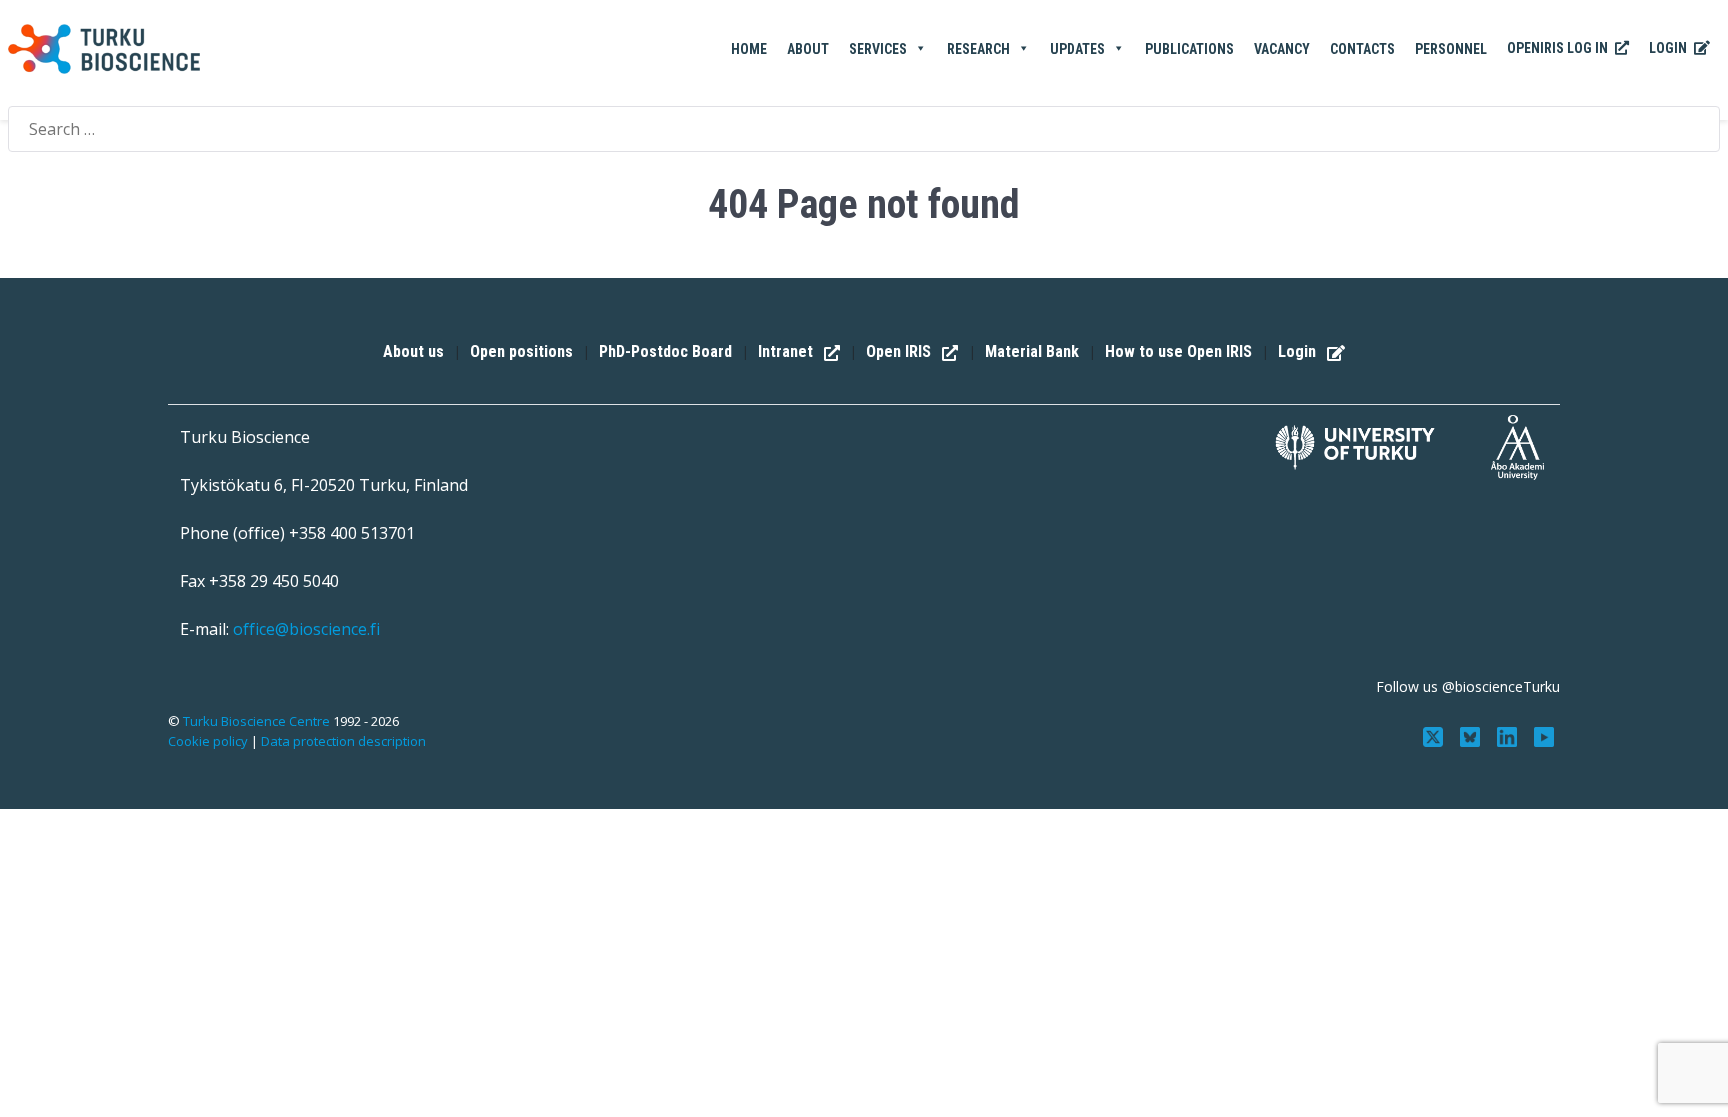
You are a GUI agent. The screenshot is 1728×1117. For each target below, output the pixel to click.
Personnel (1451, 49)
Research (978, 49)
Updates (1077, 49)
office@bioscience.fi (306, 629)
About (808, 49)
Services (878, 49)
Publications (1189, 49)
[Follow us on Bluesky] (1472, 735)
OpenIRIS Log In (1559, 48)
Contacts (1362, 49)
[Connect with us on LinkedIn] (1508, 735)
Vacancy (1282, 49)
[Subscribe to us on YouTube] (1543, 735)
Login (1669, 48)
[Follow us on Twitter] (1435, 735)
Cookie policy (208, 741)
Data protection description (343, 741)
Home (749, 49)
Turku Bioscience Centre (258, 721)
